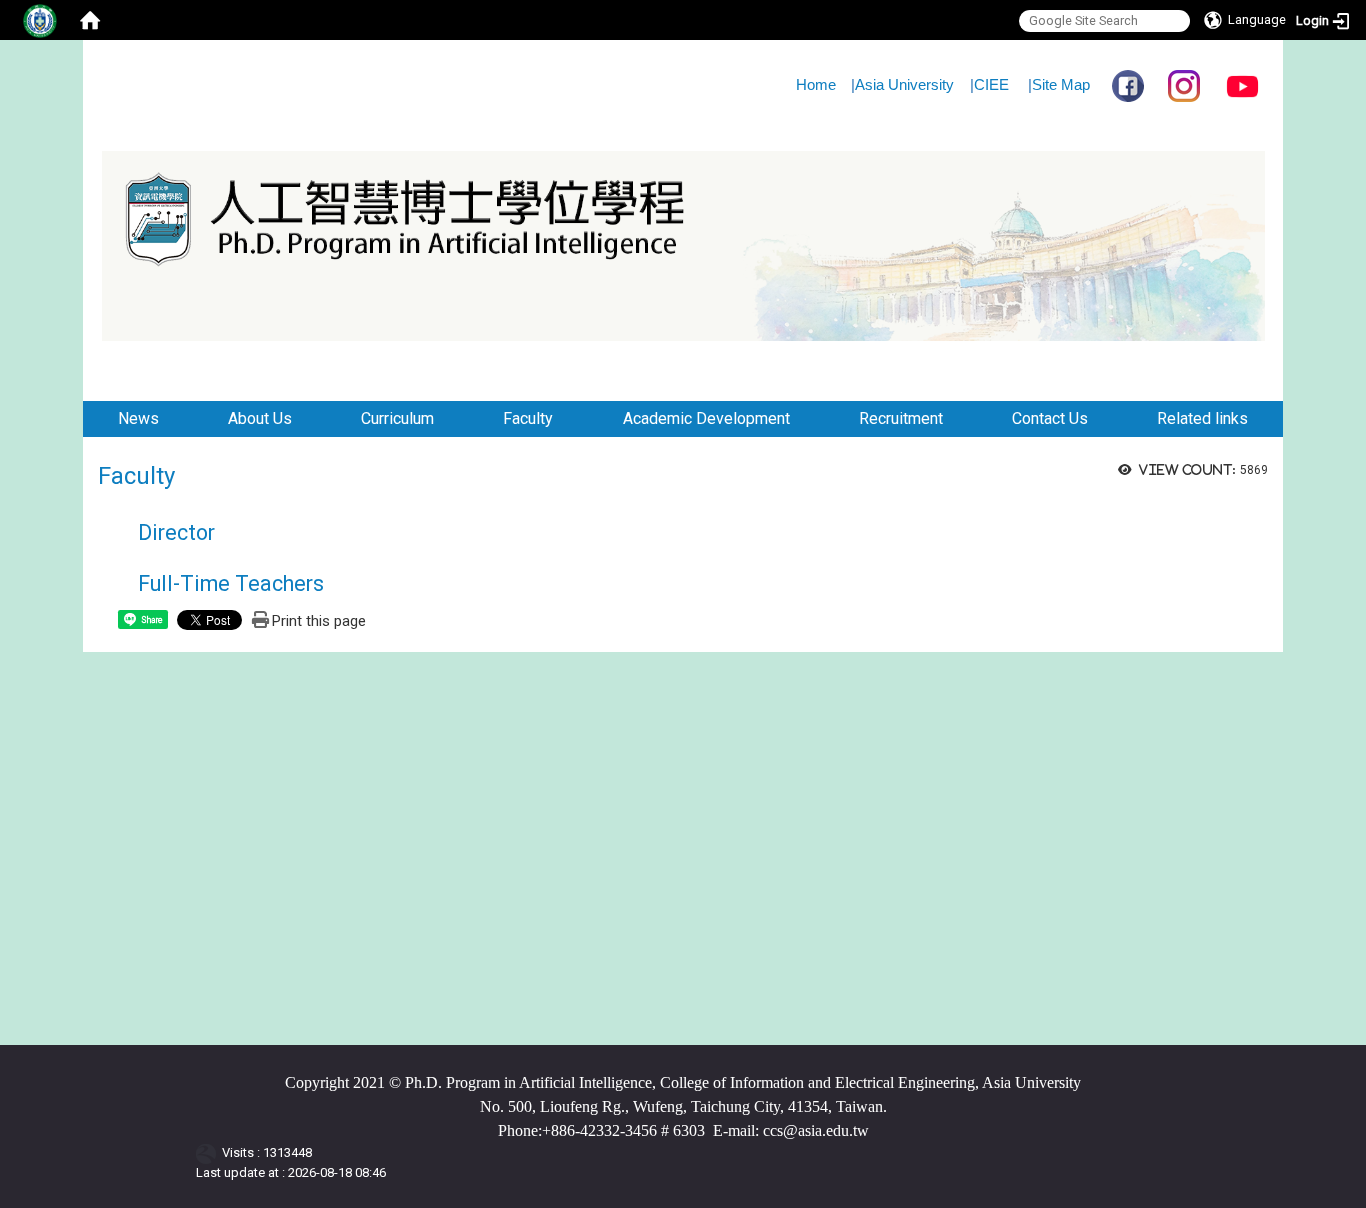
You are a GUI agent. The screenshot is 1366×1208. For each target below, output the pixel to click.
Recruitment (901, 418)
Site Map (1061, 84)
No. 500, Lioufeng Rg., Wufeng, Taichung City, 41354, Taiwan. (683, 1107)
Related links (1202, 418)
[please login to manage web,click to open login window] (40, 20)
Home (816, 84)
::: (75, 64)
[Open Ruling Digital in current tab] (209, 1152)
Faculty (528, 418)
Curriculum (397, 418)
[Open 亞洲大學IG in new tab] (1184, 84)
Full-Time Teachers (231, 583)
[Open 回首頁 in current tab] (177, 360)
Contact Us (1050, 418)
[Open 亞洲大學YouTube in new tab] (1242, 84)
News (138, 418)
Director (176, 532)
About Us (260, 418)
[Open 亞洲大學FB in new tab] (1128, 84)
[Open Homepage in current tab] (90, 20)
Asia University (904, 84)
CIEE (991, 84)
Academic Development (706, 418)
